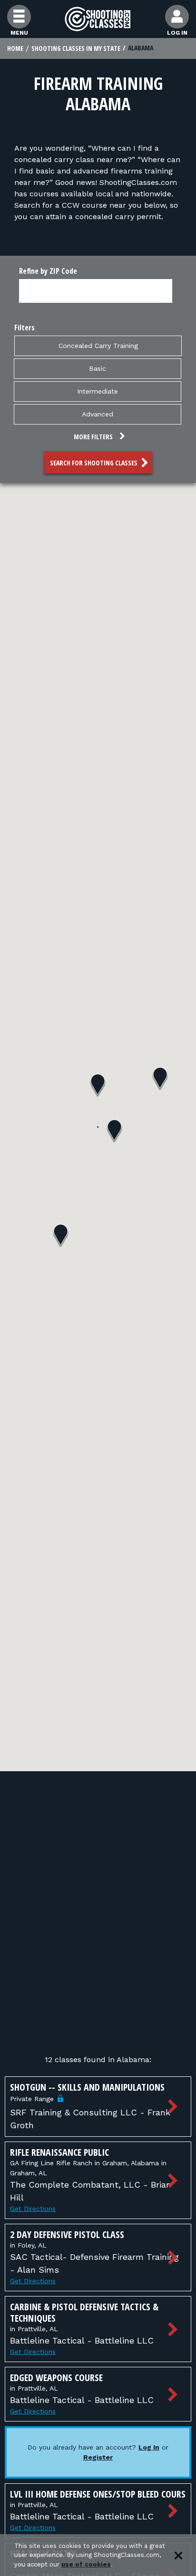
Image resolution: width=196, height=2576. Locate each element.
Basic (98, 368)
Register (98, 2457)
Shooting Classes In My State (76, 48)
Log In (149, 2447)
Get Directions (33, 2209)
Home (15, 48)
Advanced (98, 414)
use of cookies (86, 2564)
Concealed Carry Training (98, 346)
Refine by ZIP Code (48, 271)
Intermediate (98, 391)
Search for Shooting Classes (94, 463)
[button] (98, 438)
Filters (24, 328)
